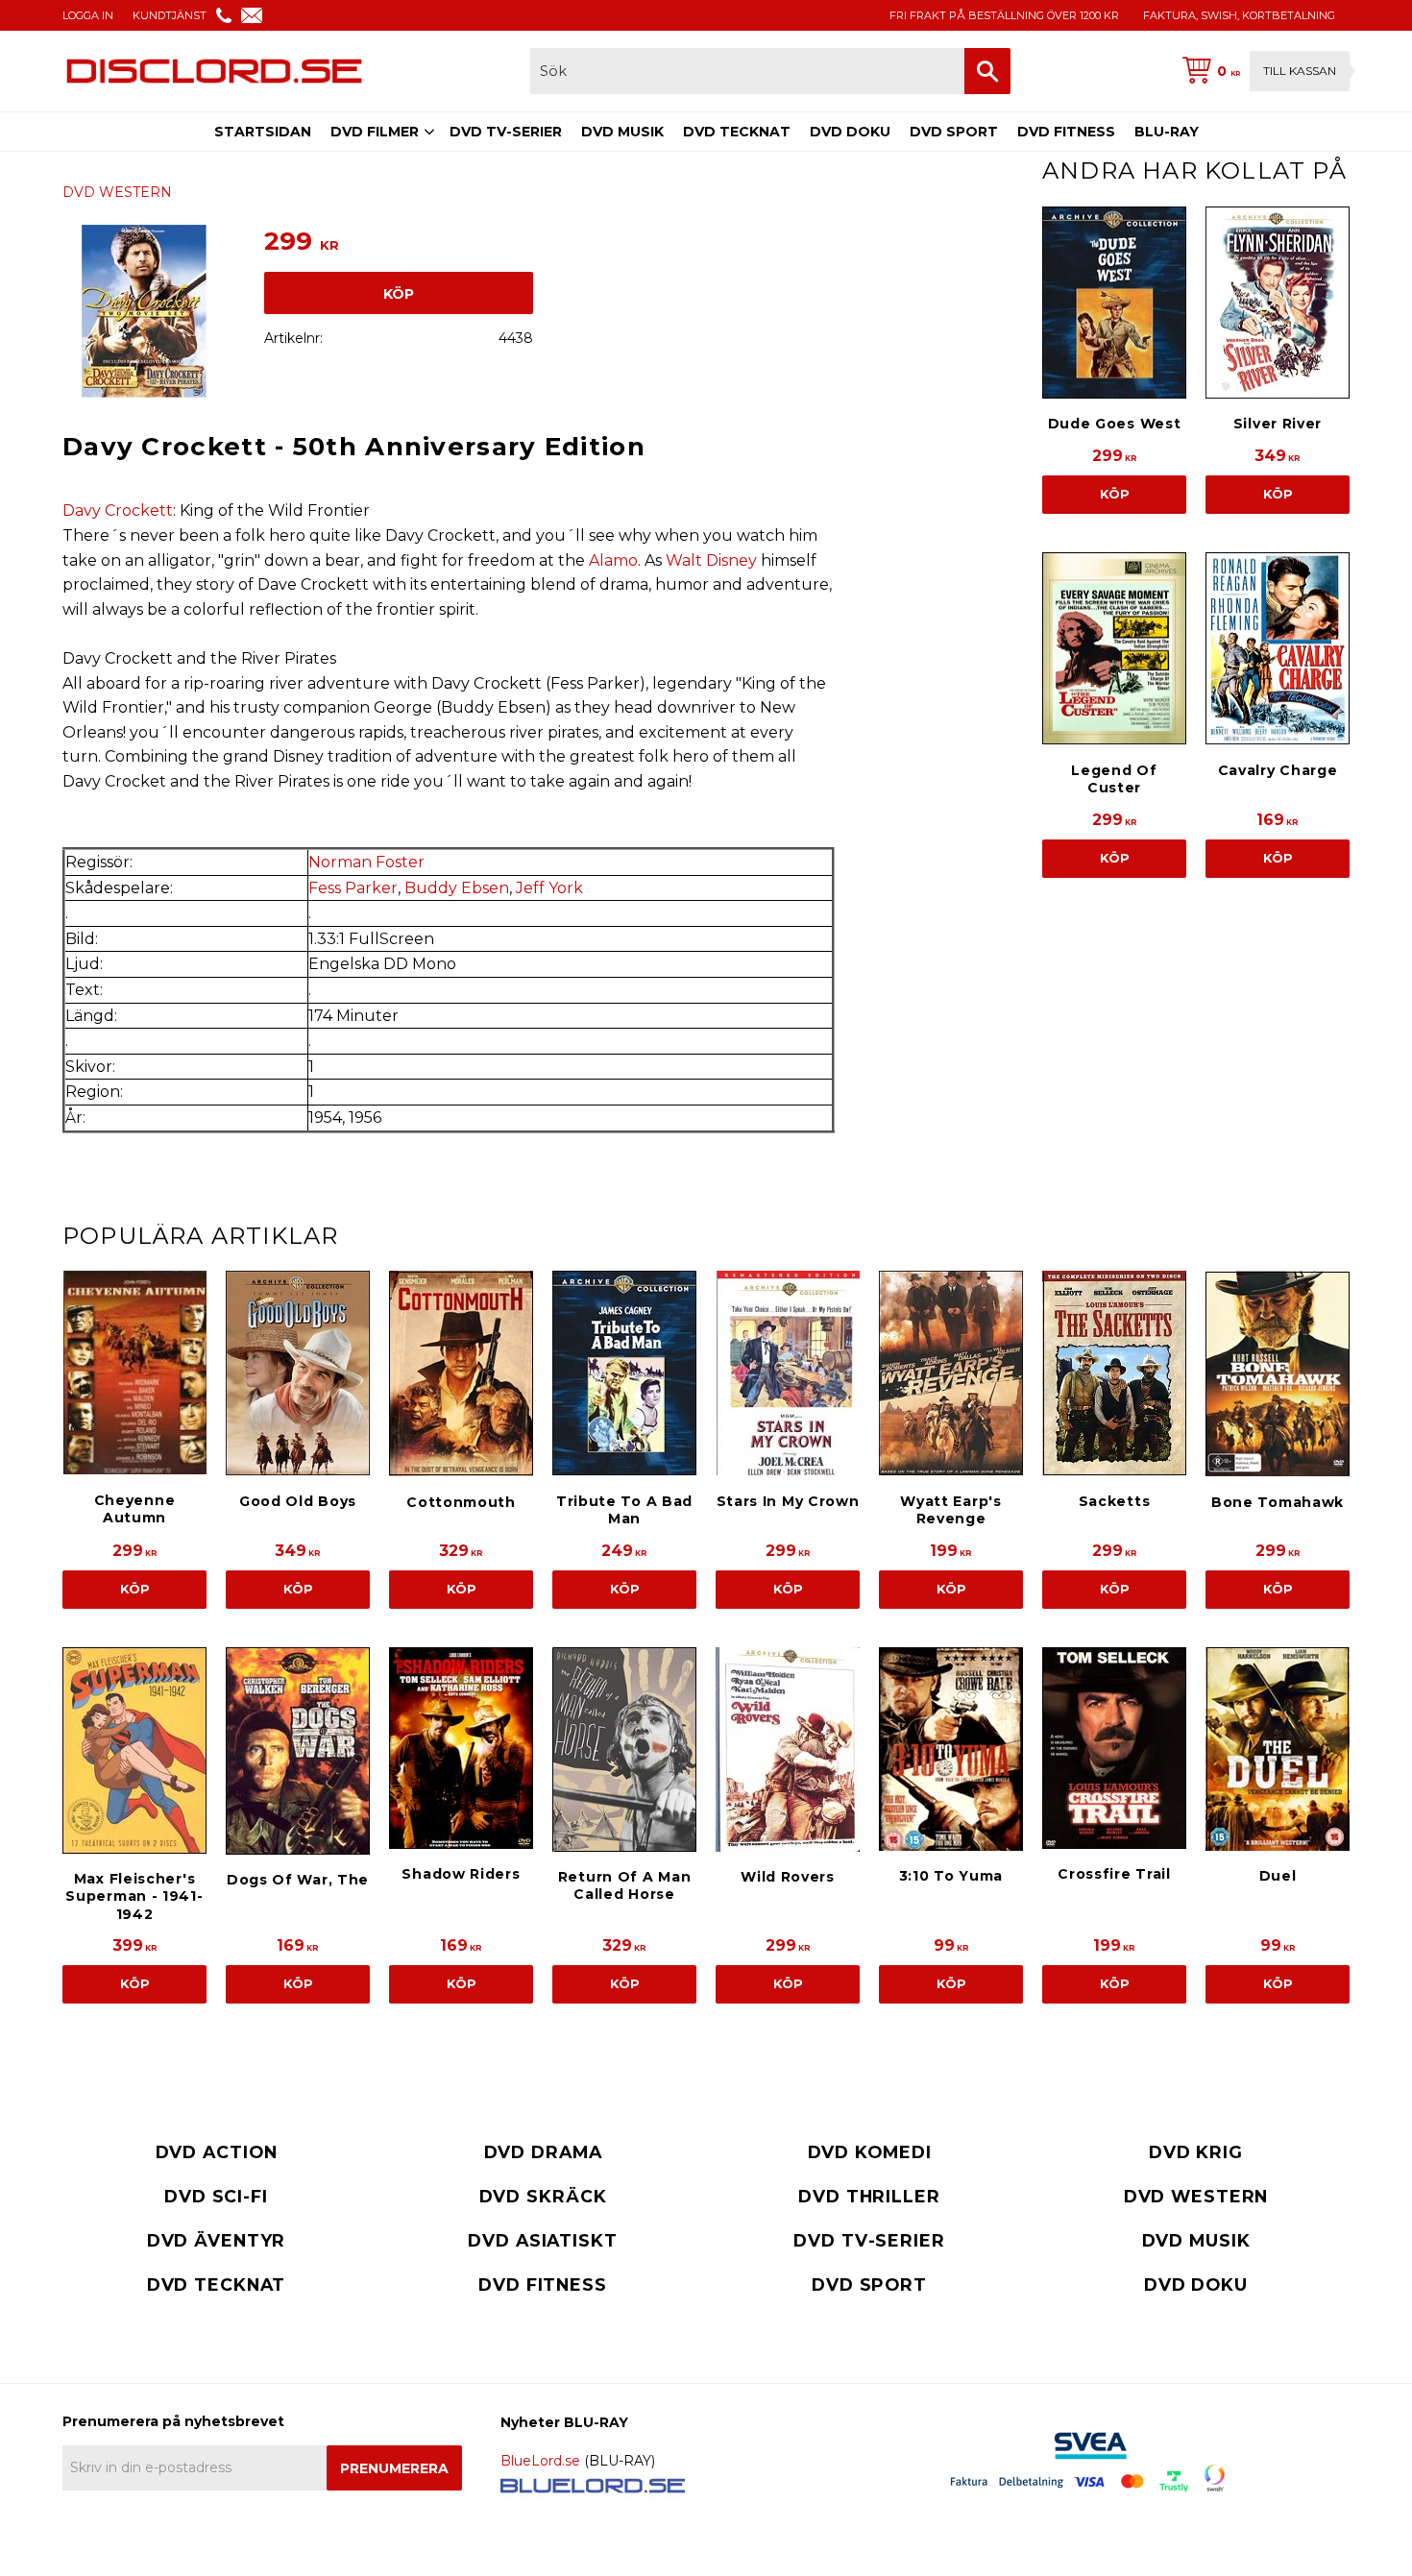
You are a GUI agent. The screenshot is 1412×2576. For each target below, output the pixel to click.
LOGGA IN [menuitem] (88, 15)
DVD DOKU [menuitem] (850, 132)
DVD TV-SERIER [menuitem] (506, 132)
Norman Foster (366, 862)
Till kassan (1300, 71)
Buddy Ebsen (457, 888)
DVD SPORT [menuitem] (954, 132)
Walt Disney (711, 560)
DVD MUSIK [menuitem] (622, 132)
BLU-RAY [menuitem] (1167, 132)
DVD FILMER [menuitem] (375, 132)
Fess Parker (353, 888)
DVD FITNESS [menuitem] (1066, 132)
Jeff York (549, 888)
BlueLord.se (540, 2461)
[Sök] (987, 71)
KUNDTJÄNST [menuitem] (170, 15)
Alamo (613, 560)
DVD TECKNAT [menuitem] (737, 132)
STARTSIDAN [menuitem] (263, 132)
